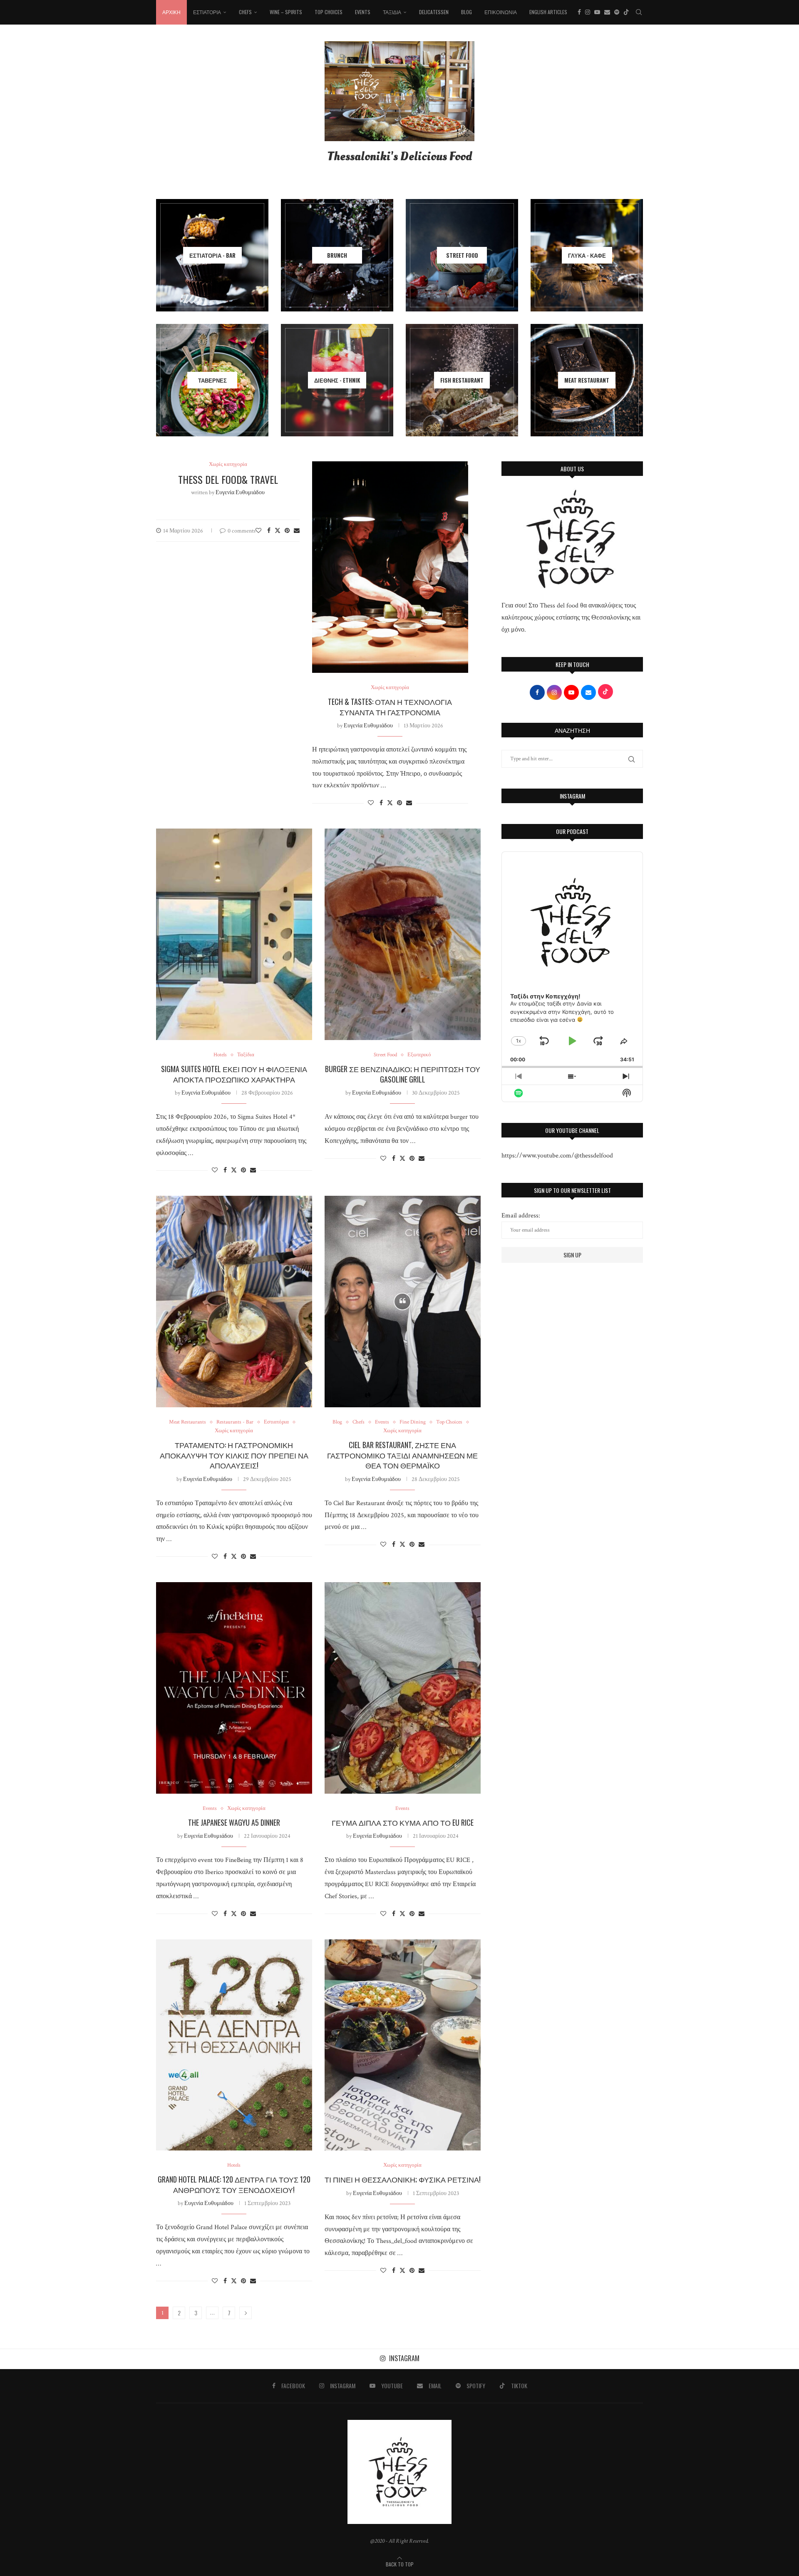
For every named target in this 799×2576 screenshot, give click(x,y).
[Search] (639, 12)
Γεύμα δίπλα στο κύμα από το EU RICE (403, 1822)
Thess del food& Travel (228, 479)
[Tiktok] (626, 12)
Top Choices (329, 12)
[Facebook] (579, 12)
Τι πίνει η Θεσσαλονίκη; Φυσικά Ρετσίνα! (403, 2179)
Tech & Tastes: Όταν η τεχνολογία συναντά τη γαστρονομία (390, 707)
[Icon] (402, 1302)
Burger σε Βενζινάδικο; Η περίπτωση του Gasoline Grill (403, 1074)
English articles (548, 12)
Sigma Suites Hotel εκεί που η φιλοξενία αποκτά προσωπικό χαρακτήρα (234, 1074)
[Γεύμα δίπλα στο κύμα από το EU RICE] (403, 1688)
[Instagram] (588, 12)
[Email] (607, 12)
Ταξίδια (392, 12)
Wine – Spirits (286, 12)
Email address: (521, 1216)
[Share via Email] (297, 531)
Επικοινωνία (501, 12)
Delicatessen (434, 12)
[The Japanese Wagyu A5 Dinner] (234, 1688)
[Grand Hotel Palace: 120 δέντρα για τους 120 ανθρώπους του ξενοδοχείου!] (234, 2045)
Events (363, 12)
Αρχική (171, 12)
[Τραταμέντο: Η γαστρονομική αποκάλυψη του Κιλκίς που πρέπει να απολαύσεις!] (234, 1302)
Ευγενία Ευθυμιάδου (240, 493)
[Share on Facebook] (269, 531)
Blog (466, 12)
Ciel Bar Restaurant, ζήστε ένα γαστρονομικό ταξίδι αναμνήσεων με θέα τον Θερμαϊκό (402, 1455)
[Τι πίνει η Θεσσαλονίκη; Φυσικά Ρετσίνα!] (403, 2045)
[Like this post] (258, 531)
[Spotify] (617, 12)
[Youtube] (597, 12)
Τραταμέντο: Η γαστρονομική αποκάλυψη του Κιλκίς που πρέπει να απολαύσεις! (234, 1455)
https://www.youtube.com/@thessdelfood (557, 1156)
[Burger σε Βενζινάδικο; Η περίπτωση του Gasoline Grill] (403, 934)
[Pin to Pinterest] (287, 531)
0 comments (242, 531)
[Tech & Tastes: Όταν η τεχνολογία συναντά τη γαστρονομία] (390, 567)
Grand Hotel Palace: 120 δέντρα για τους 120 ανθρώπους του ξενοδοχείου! (234, 2184)
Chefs (245, 12)
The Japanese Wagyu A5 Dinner (234, 1822)
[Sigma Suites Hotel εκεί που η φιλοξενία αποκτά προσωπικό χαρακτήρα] (234, 934)
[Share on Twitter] (278, 531)
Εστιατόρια (207, 12)
